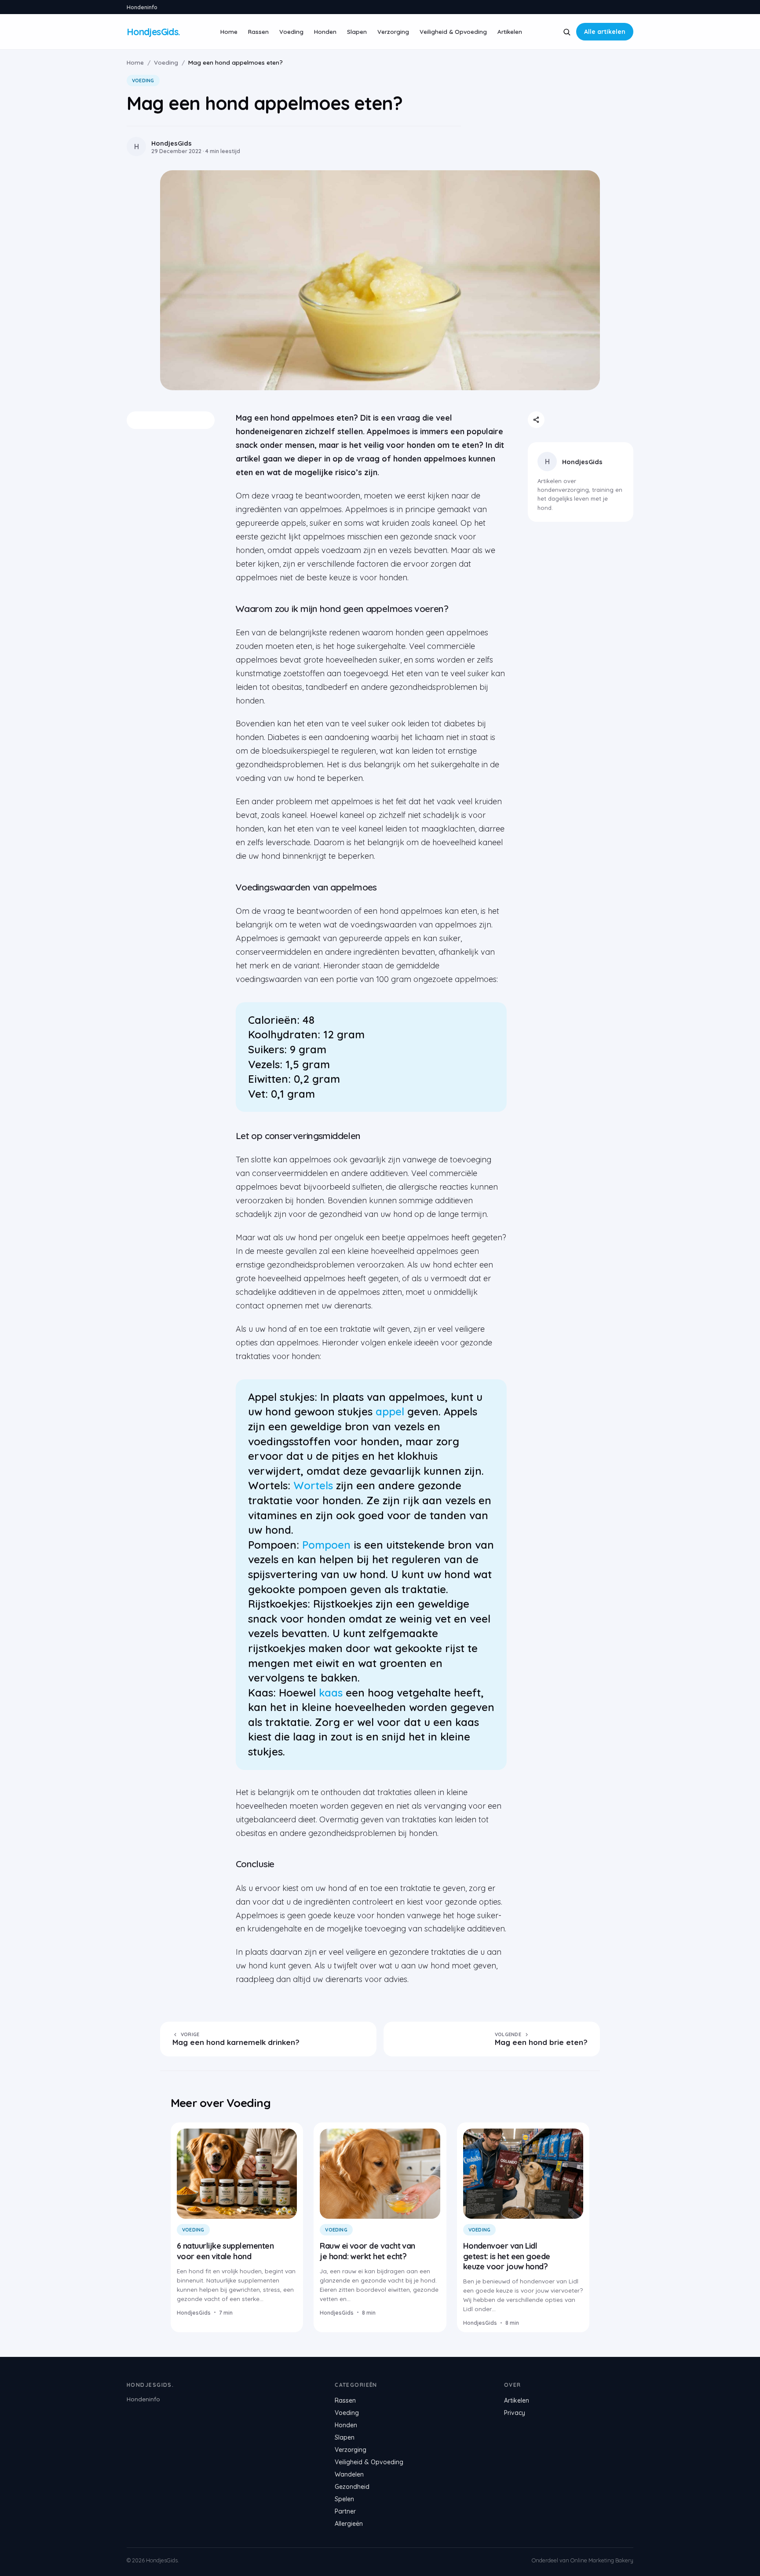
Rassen (258, 31)
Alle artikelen (605, 32)
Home (229, 31)
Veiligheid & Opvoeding (453, 31)
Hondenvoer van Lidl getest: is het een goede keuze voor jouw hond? (507, 2256)
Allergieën (349, 2524)
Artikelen (510, 31)
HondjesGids (582, 462)
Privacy (515, 2413)
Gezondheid (352, 2487)
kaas (331, 1693)
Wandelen (349, 2474)
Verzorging (393, 31)
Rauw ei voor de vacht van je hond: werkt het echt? (367, 2251)
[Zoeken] (567, 32)
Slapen (357, 31)
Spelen (344, 2499)
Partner (345, 2511)
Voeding (291, 31)
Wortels (313, 1485)
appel (390, 1411)
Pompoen (326, 1545)
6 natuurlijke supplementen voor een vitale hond (225, 2251)
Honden (325, 31)
